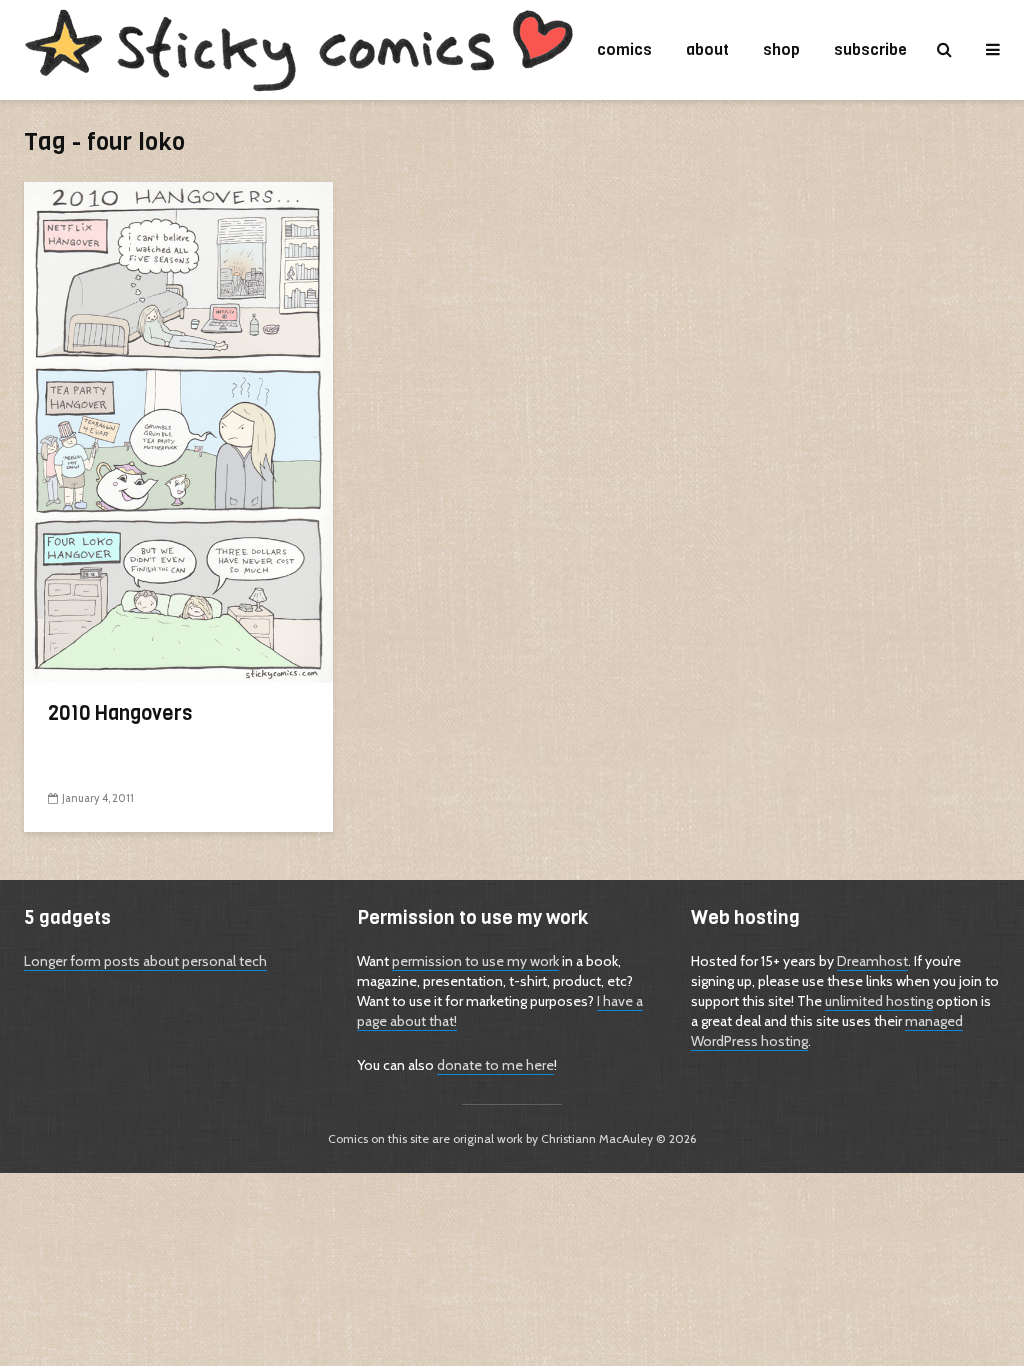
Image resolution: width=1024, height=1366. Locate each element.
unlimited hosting (879, 1001)
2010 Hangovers (120, 714)
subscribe (870, 49)
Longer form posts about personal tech (145, 961)
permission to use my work (475, 961)
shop (781, 49)
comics (624, 49)
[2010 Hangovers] (178, 431)
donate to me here (495, 1065)
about (707, 49)
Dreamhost (872, 961)
